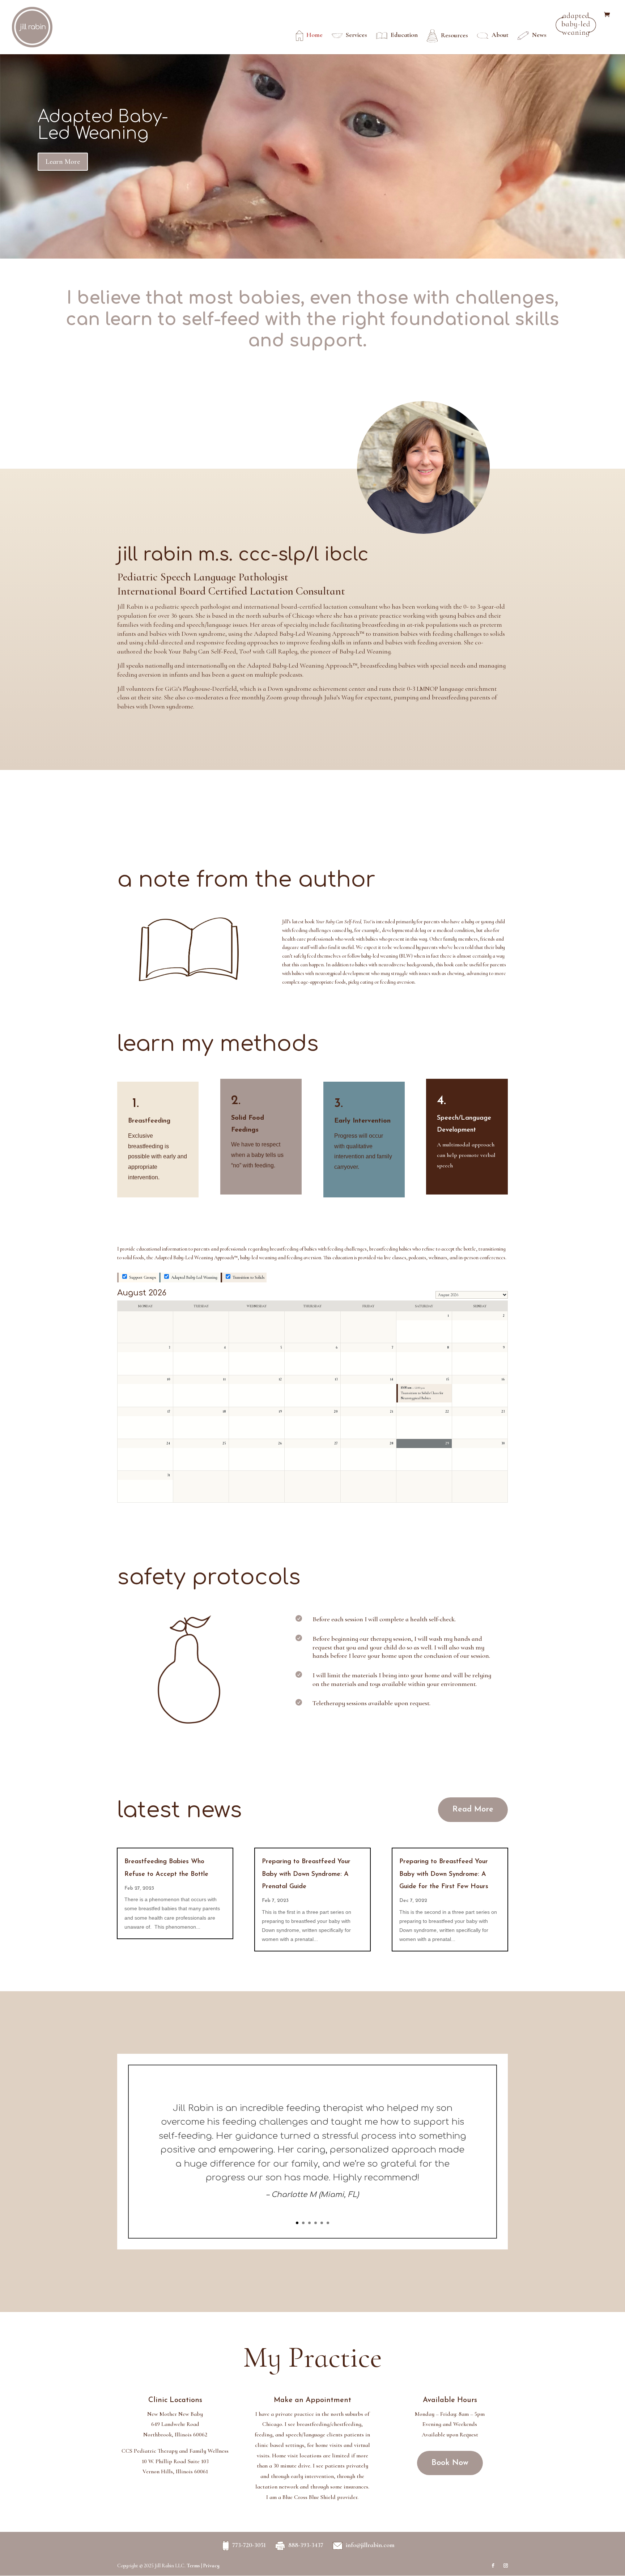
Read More (473, 1809)
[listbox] (472, 1295)
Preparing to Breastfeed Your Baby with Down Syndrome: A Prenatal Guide (306, 1874)
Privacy (211, 2566)
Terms (193, 2566)
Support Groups (142, 1277)
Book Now (450, 2463)
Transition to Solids (248, 1277)
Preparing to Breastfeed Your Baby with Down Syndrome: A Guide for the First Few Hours (444, 1874)
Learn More (63, 162)
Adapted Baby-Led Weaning (103, 125)
